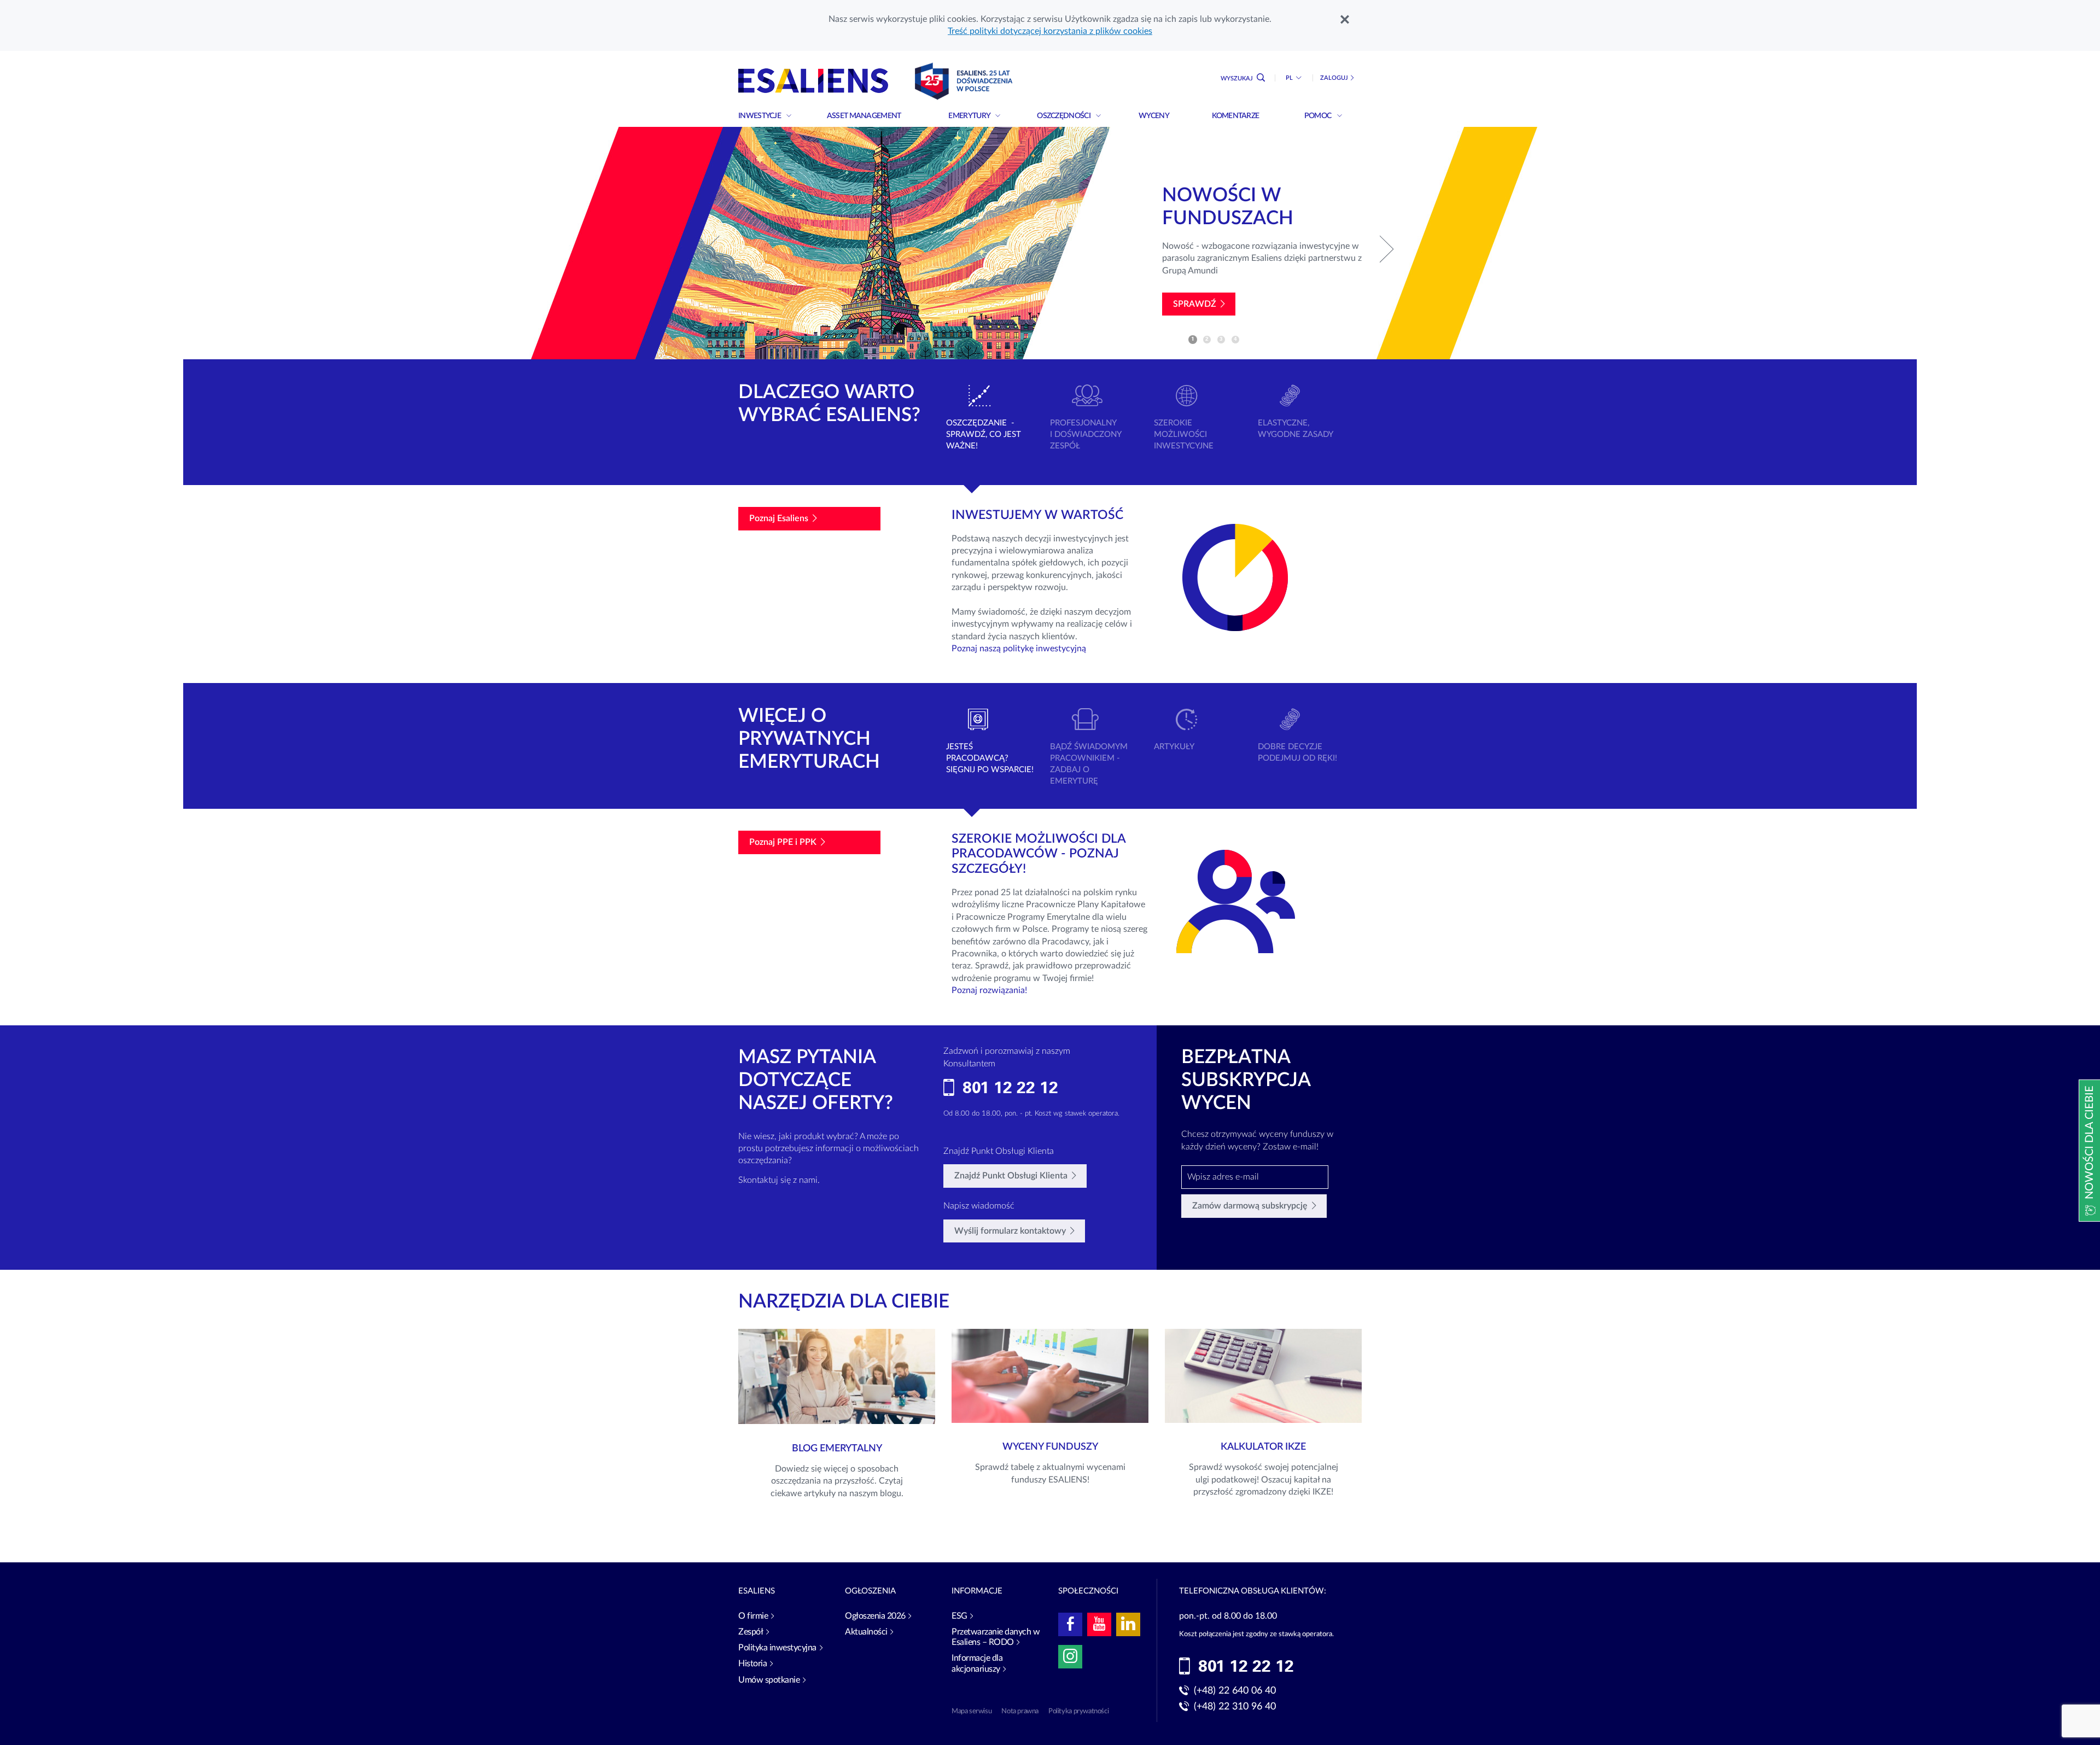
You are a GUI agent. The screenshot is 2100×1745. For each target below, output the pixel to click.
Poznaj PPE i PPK (783, 842)
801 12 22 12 (1010, 1088)
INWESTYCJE (760, 116)
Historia (752, 1664)
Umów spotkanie (769, 1680)
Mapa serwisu (972, 1711)
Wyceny (1154, 116)
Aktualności (866, 1632)
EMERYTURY (970, 116)
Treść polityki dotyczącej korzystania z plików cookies (1050, 31)
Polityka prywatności (1078, 1711)
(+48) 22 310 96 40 (1235, 1707)
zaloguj (1334, 78)
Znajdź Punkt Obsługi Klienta (1011, 1176)
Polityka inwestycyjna (777, 1648)
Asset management (865, 116)
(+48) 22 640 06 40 (1235, 1691)
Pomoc (1319, 116)
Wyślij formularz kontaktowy (1010, 1231)
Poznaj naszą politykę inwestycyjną (1019, 649)
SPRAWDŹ (1195, 304)
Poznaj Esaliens (779, 518)
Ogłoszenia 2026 (875, 1616)
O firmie (753, 1616)
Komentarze (1236, 116)
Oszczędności (1064, 116)
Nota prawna (1020, 1711)
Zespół (751, 1632)
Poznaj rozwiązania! (989, 990)
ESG (959, 1616)
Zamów (1250, 1206)
